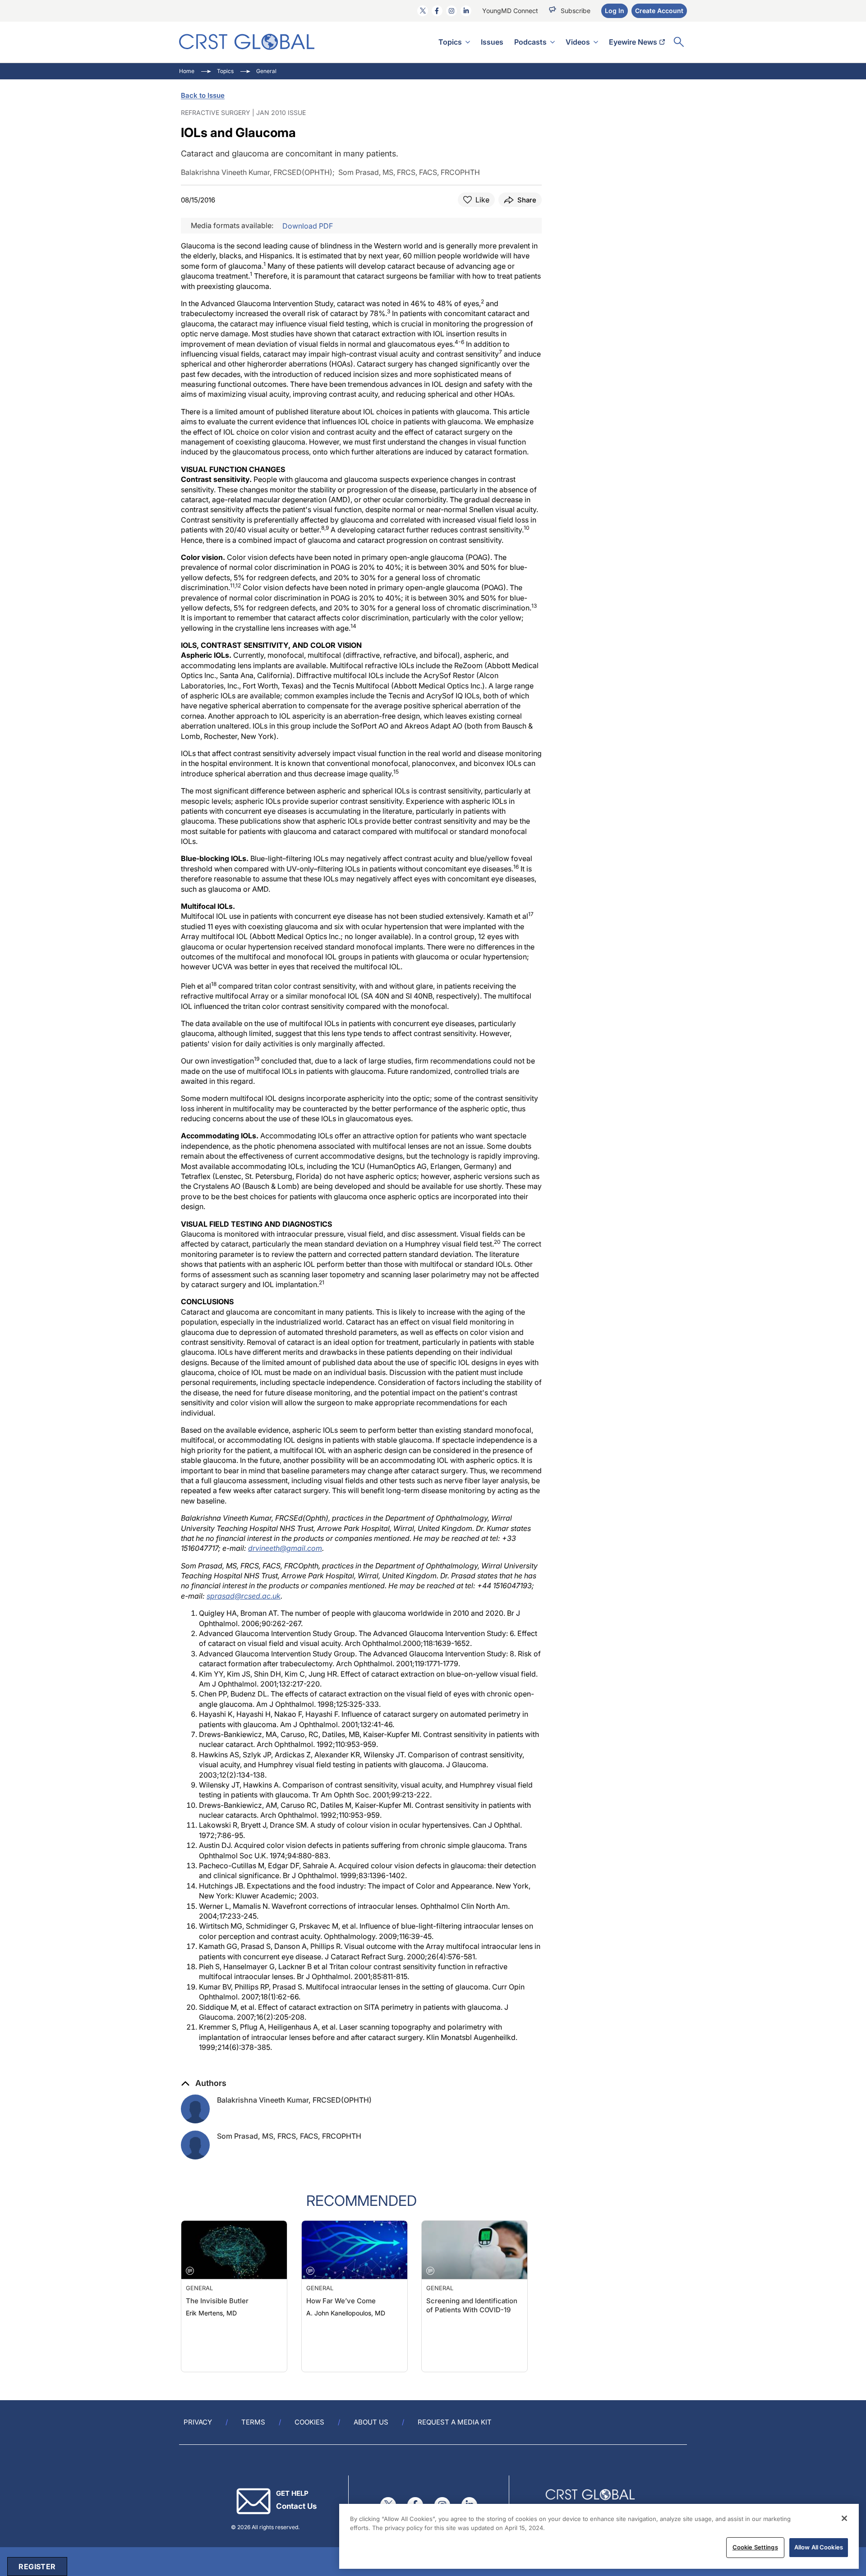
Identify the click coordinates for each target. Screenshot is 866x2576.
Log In (615, 11)
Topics (450, 42)
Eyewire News (633, 42)
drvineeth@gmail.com (285, 1548)
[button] (204, 2083)
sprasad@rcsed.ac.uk (244, 1596)
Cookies (309, 2422)
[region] (599, 2536)
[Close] (844, 2518)
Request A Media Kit (455, 2422)
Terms (253, 2422)
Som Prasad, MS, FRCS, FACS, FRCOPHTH (289, 2136)
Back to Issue (203, 95)
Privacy (198, 2422)
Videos (578, 42)
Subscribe (576, 11)
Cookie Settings (755, 2547)
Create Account (659, 11)
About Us (371, 2422)
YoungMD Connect (510, 11)
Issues (492, 42)
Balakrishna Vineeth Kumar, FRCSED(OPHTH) (294, 2100)
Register (37, 2567)
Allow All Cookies (819, 2547)
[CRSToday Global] (247, 42)
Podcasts (530, 42)
